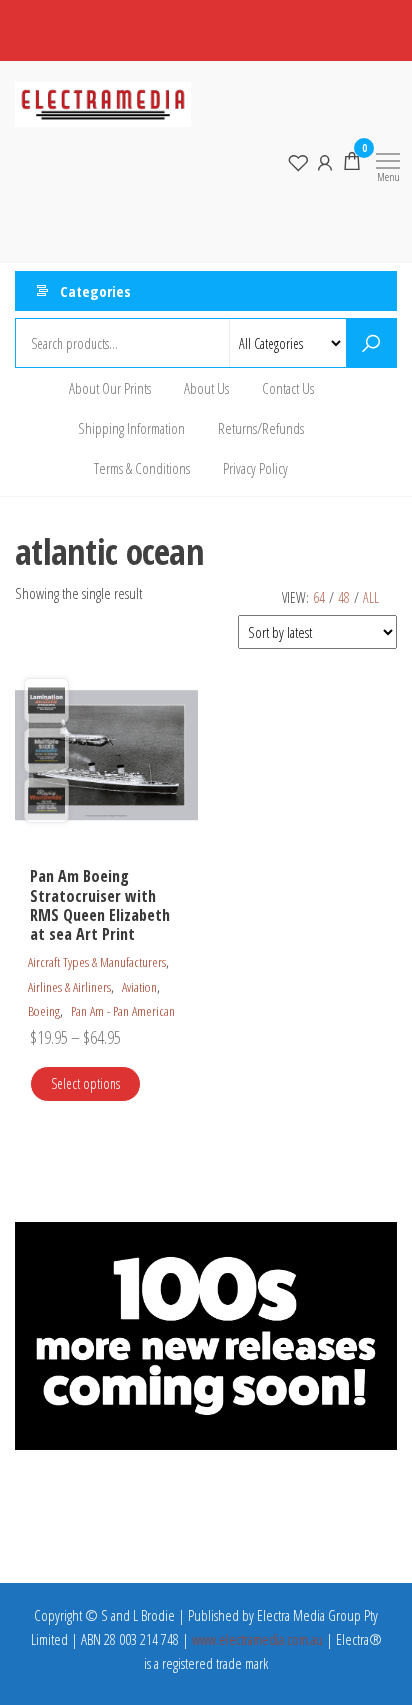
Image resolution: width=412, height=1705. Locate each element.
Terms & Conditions (142, 468)
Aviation (139, 987)
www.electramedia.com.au (257, 1639)
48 (344, 597)
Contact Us (288, 388)
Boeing (44, 1011)
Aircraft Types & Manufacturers (97, 962)
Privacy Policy (255, 468)
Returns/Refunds (261, 428)
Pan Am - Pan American (123, 1011)
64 (319, 597)
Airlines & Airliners (69, 987)
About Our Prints (110, 388)
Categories (95, 291)
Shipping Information (131, 428)
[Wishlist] (298, 161)
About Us (206, 388)
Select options (85, 1083)
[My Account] (325, 161)
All (371, 597)
